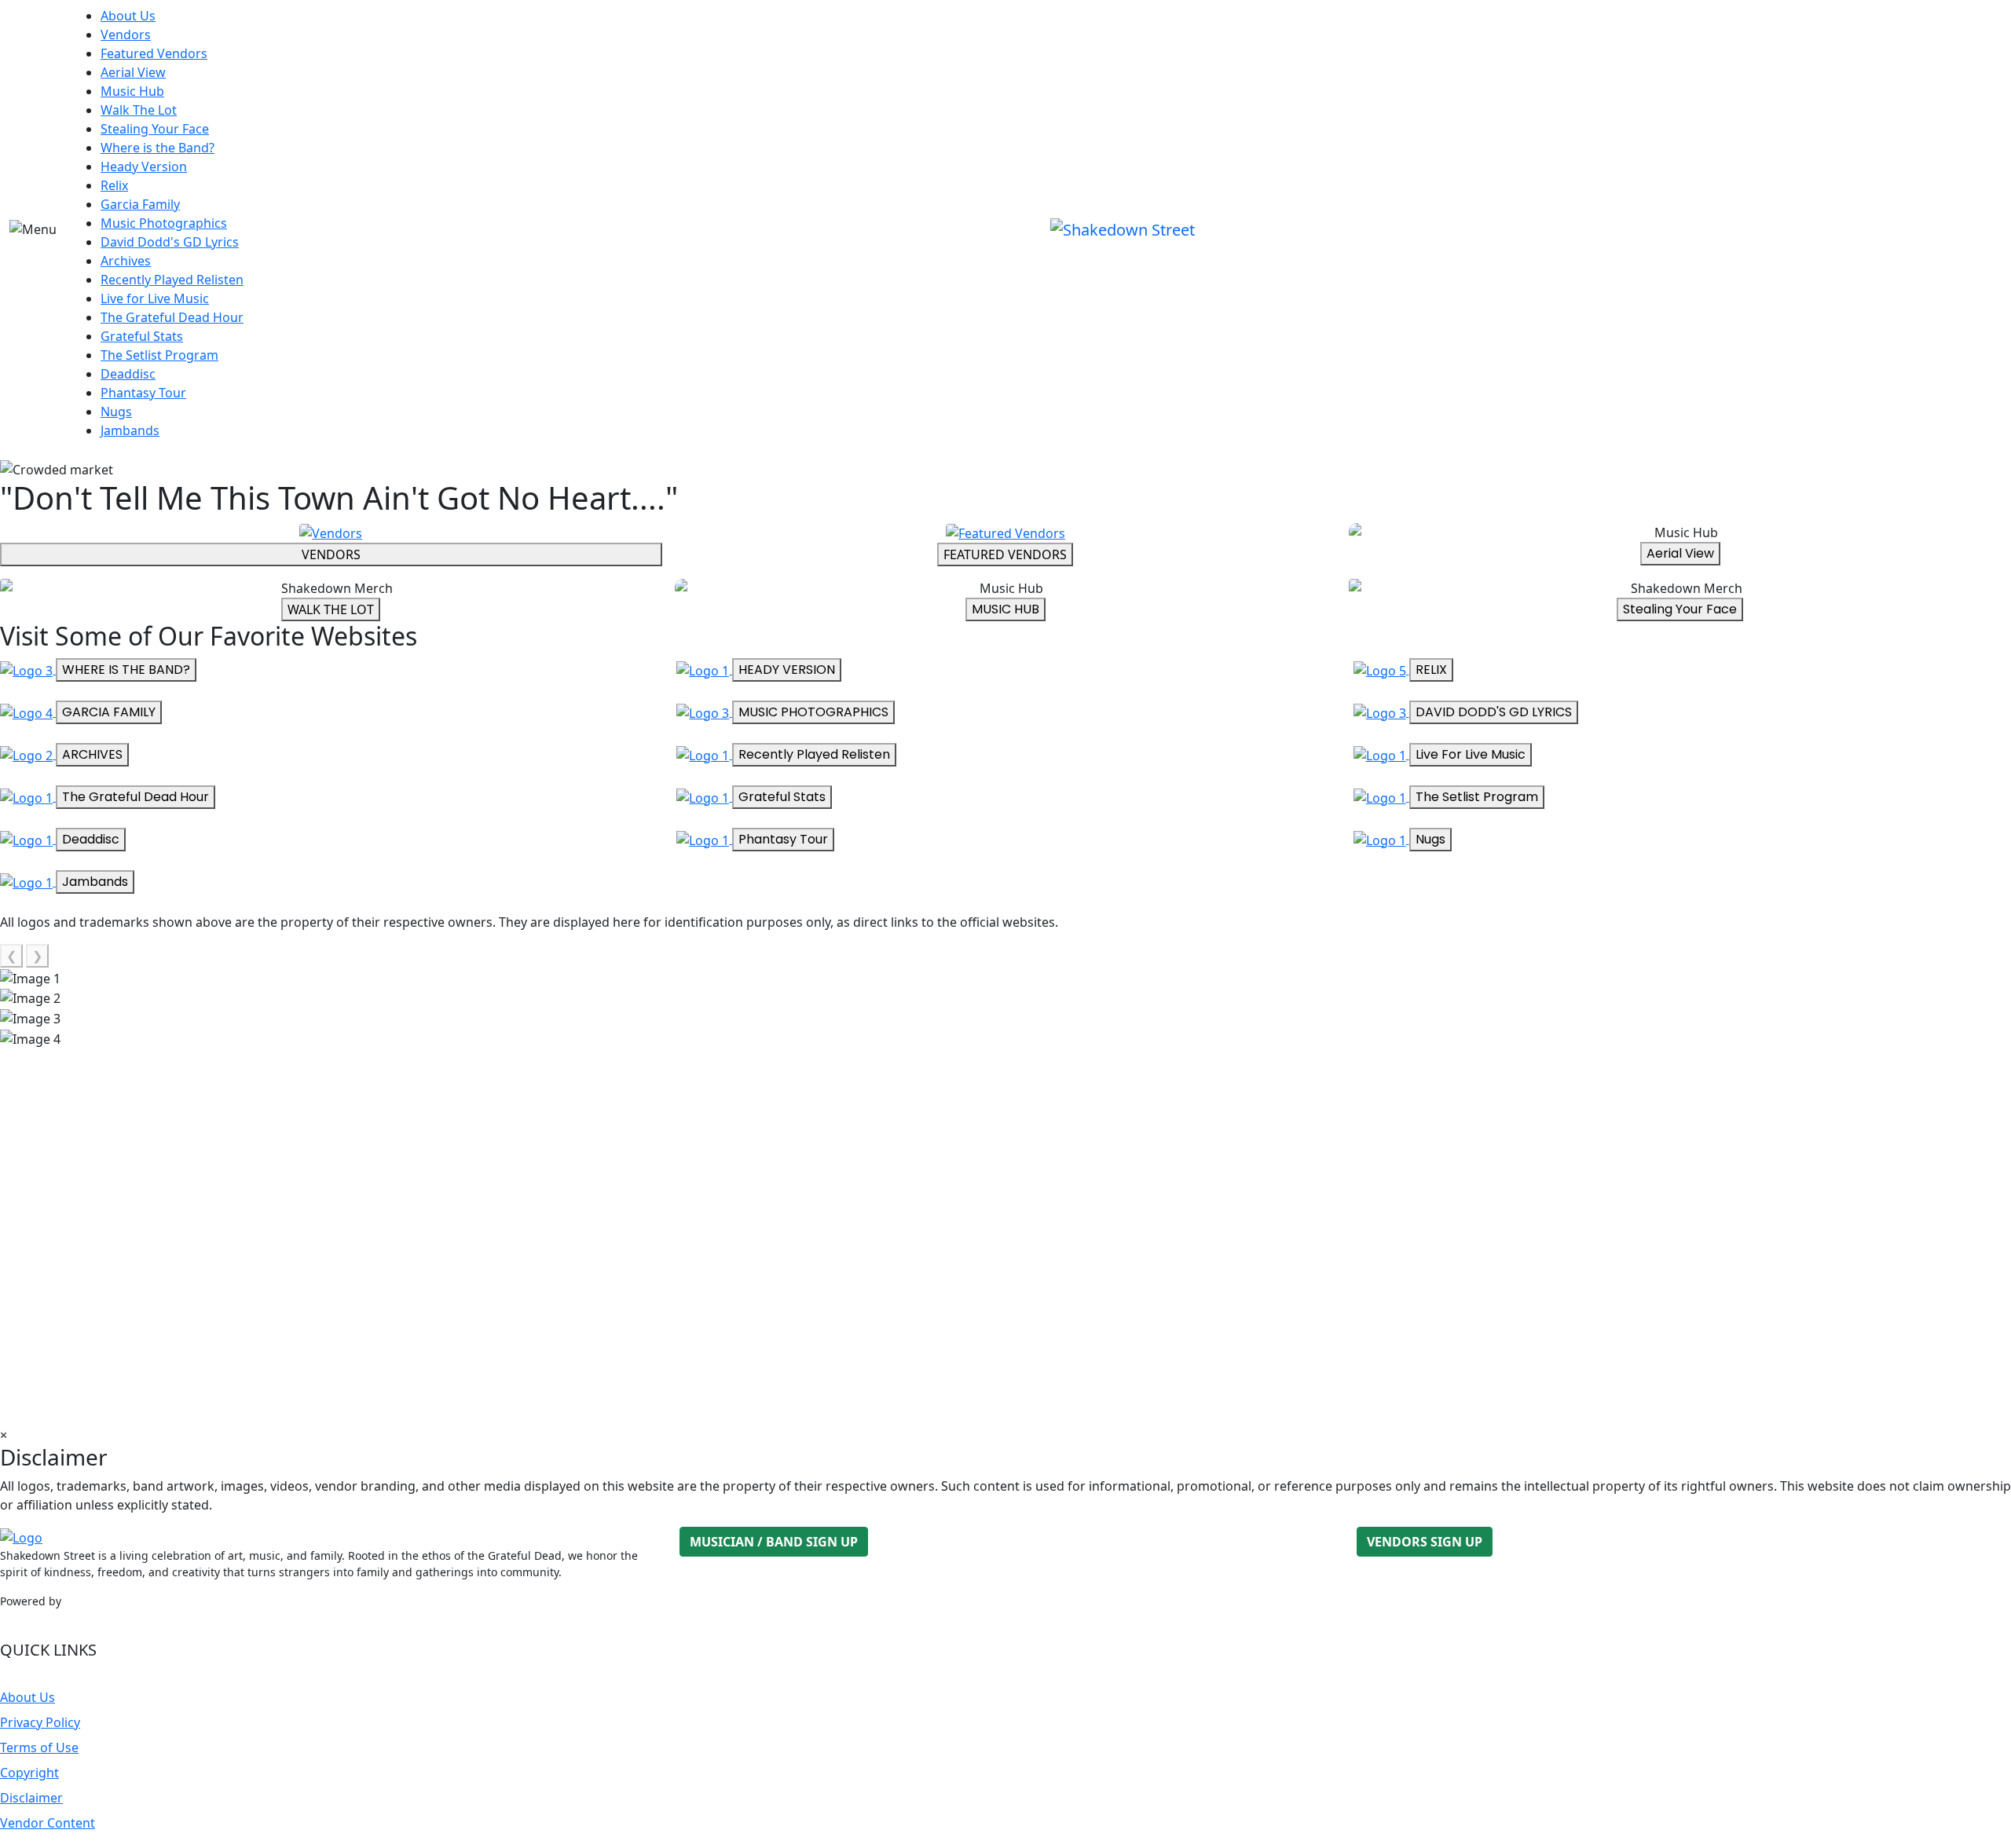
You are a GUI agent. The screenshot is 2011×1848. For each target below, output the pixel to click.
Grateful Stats (142, 336)
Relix (114, 185)
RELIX (1431, 670)
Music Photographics (164, 223)
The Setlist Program (159, 355)
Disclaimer (31, 1798)
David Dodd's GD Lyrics (170, 242)
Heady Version (144, 167)
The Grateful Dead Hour (172, 317)
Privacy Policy (40, 1722)
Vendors (126, 35)
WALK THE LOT (331, 609)
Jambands (130, 430)
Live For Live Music (1471, 754)
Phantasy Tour (143, 393)
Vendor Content (48, 1823)
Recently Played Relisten (172, 280)
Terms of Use (39, 1747)
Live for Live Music (155, 298)
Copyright (29, 1773)
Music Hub (132, 91)
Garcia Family (140, 204)
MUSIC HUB (1005, 609)
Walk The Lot (139, 110)
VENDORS (331, 554)
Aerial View (133, 72)
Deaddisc (128, 374)
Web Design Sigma (114, 1601)
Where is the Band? (158, 148)
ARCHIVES (92, 754)
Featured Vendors (154, 53)
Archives (126, 261)
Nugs (116, 412)
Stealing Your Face (155, 129)
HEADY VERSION (787, 670)
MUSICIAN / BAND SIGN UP (774, 1542)
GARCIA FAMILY (109, 712)
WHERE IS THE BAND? (126, 670)
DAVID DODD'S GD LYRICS (1494, 712)
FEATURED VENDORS (1005, 554)
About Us (128, 16)
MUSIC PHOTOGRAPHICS (813, 712)
